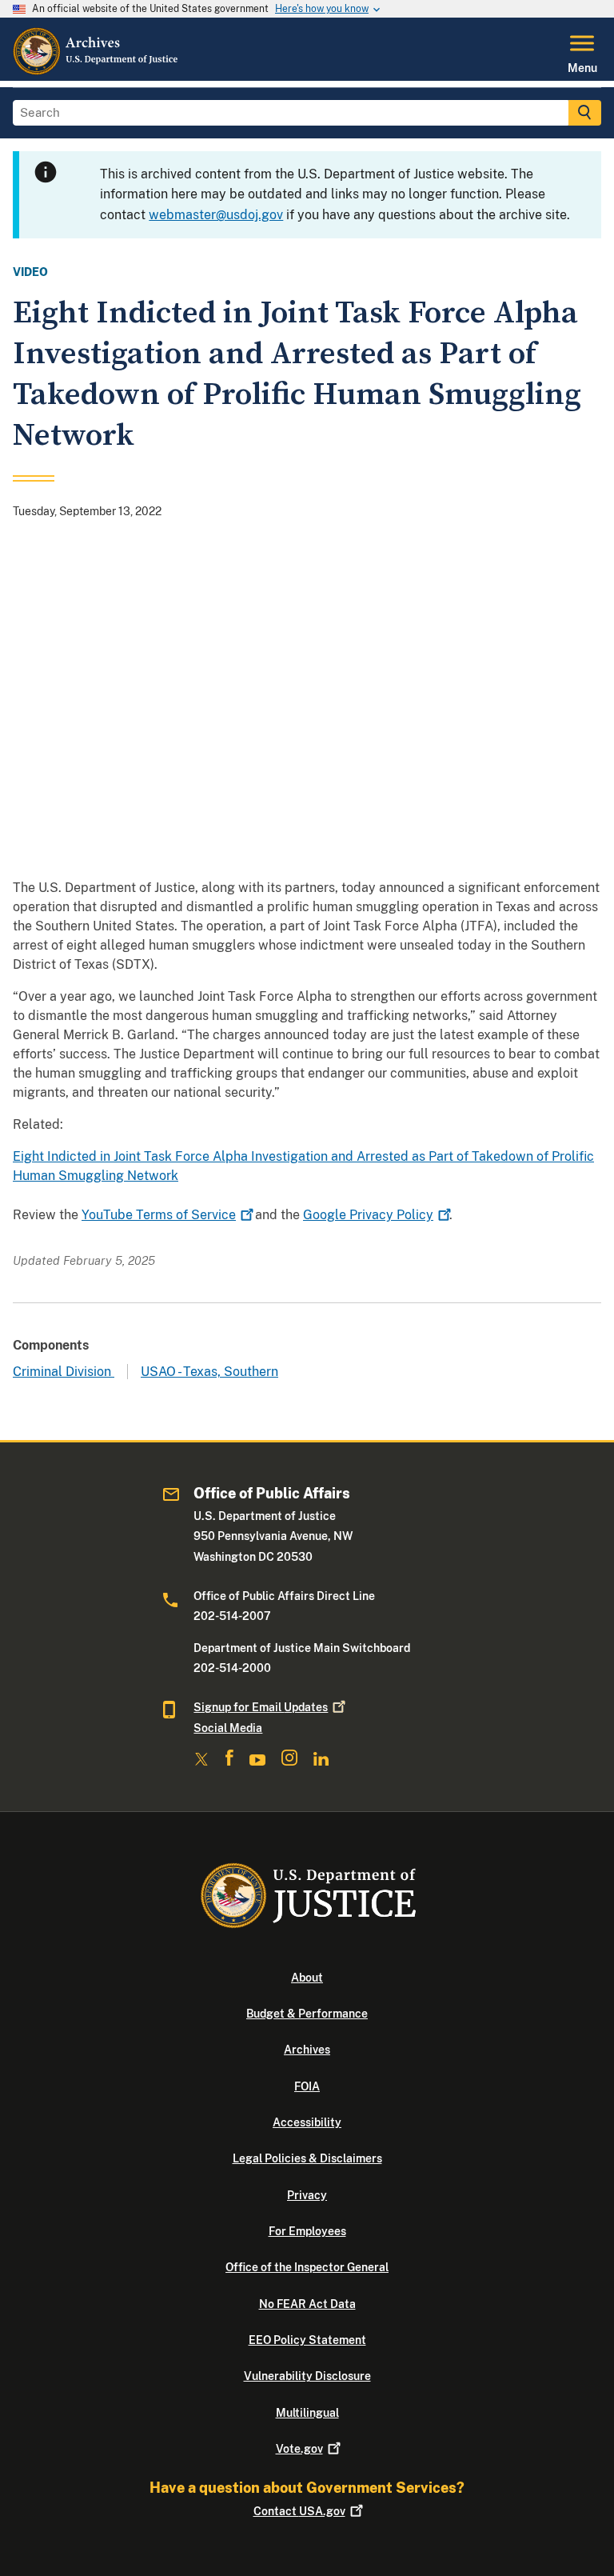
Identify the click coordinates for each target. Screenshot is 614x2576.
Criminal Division (64, 1372)
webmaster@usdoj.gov (216, 215)
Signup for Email (261, 1707)
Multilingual (307, 2413)
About (307, 1978)
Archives (307, 2050)
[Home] (96, 71)
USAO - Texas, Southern (209, 1372)
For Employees (307, 2231)
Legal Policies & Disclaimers (307, 2158)
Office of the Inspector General (307, 2267)
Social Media (228, 1728)
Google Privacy (368, 1215)
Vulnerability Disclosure (307, 2376)
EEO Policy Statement (307, 2340)
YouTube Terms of (159, 1215)
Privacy (307, 2195)
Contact (299, 2511)
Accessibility (307, 2122)
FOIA (307, 2086)
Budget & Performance (307, 2014)
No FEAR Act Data (307, 2304)
